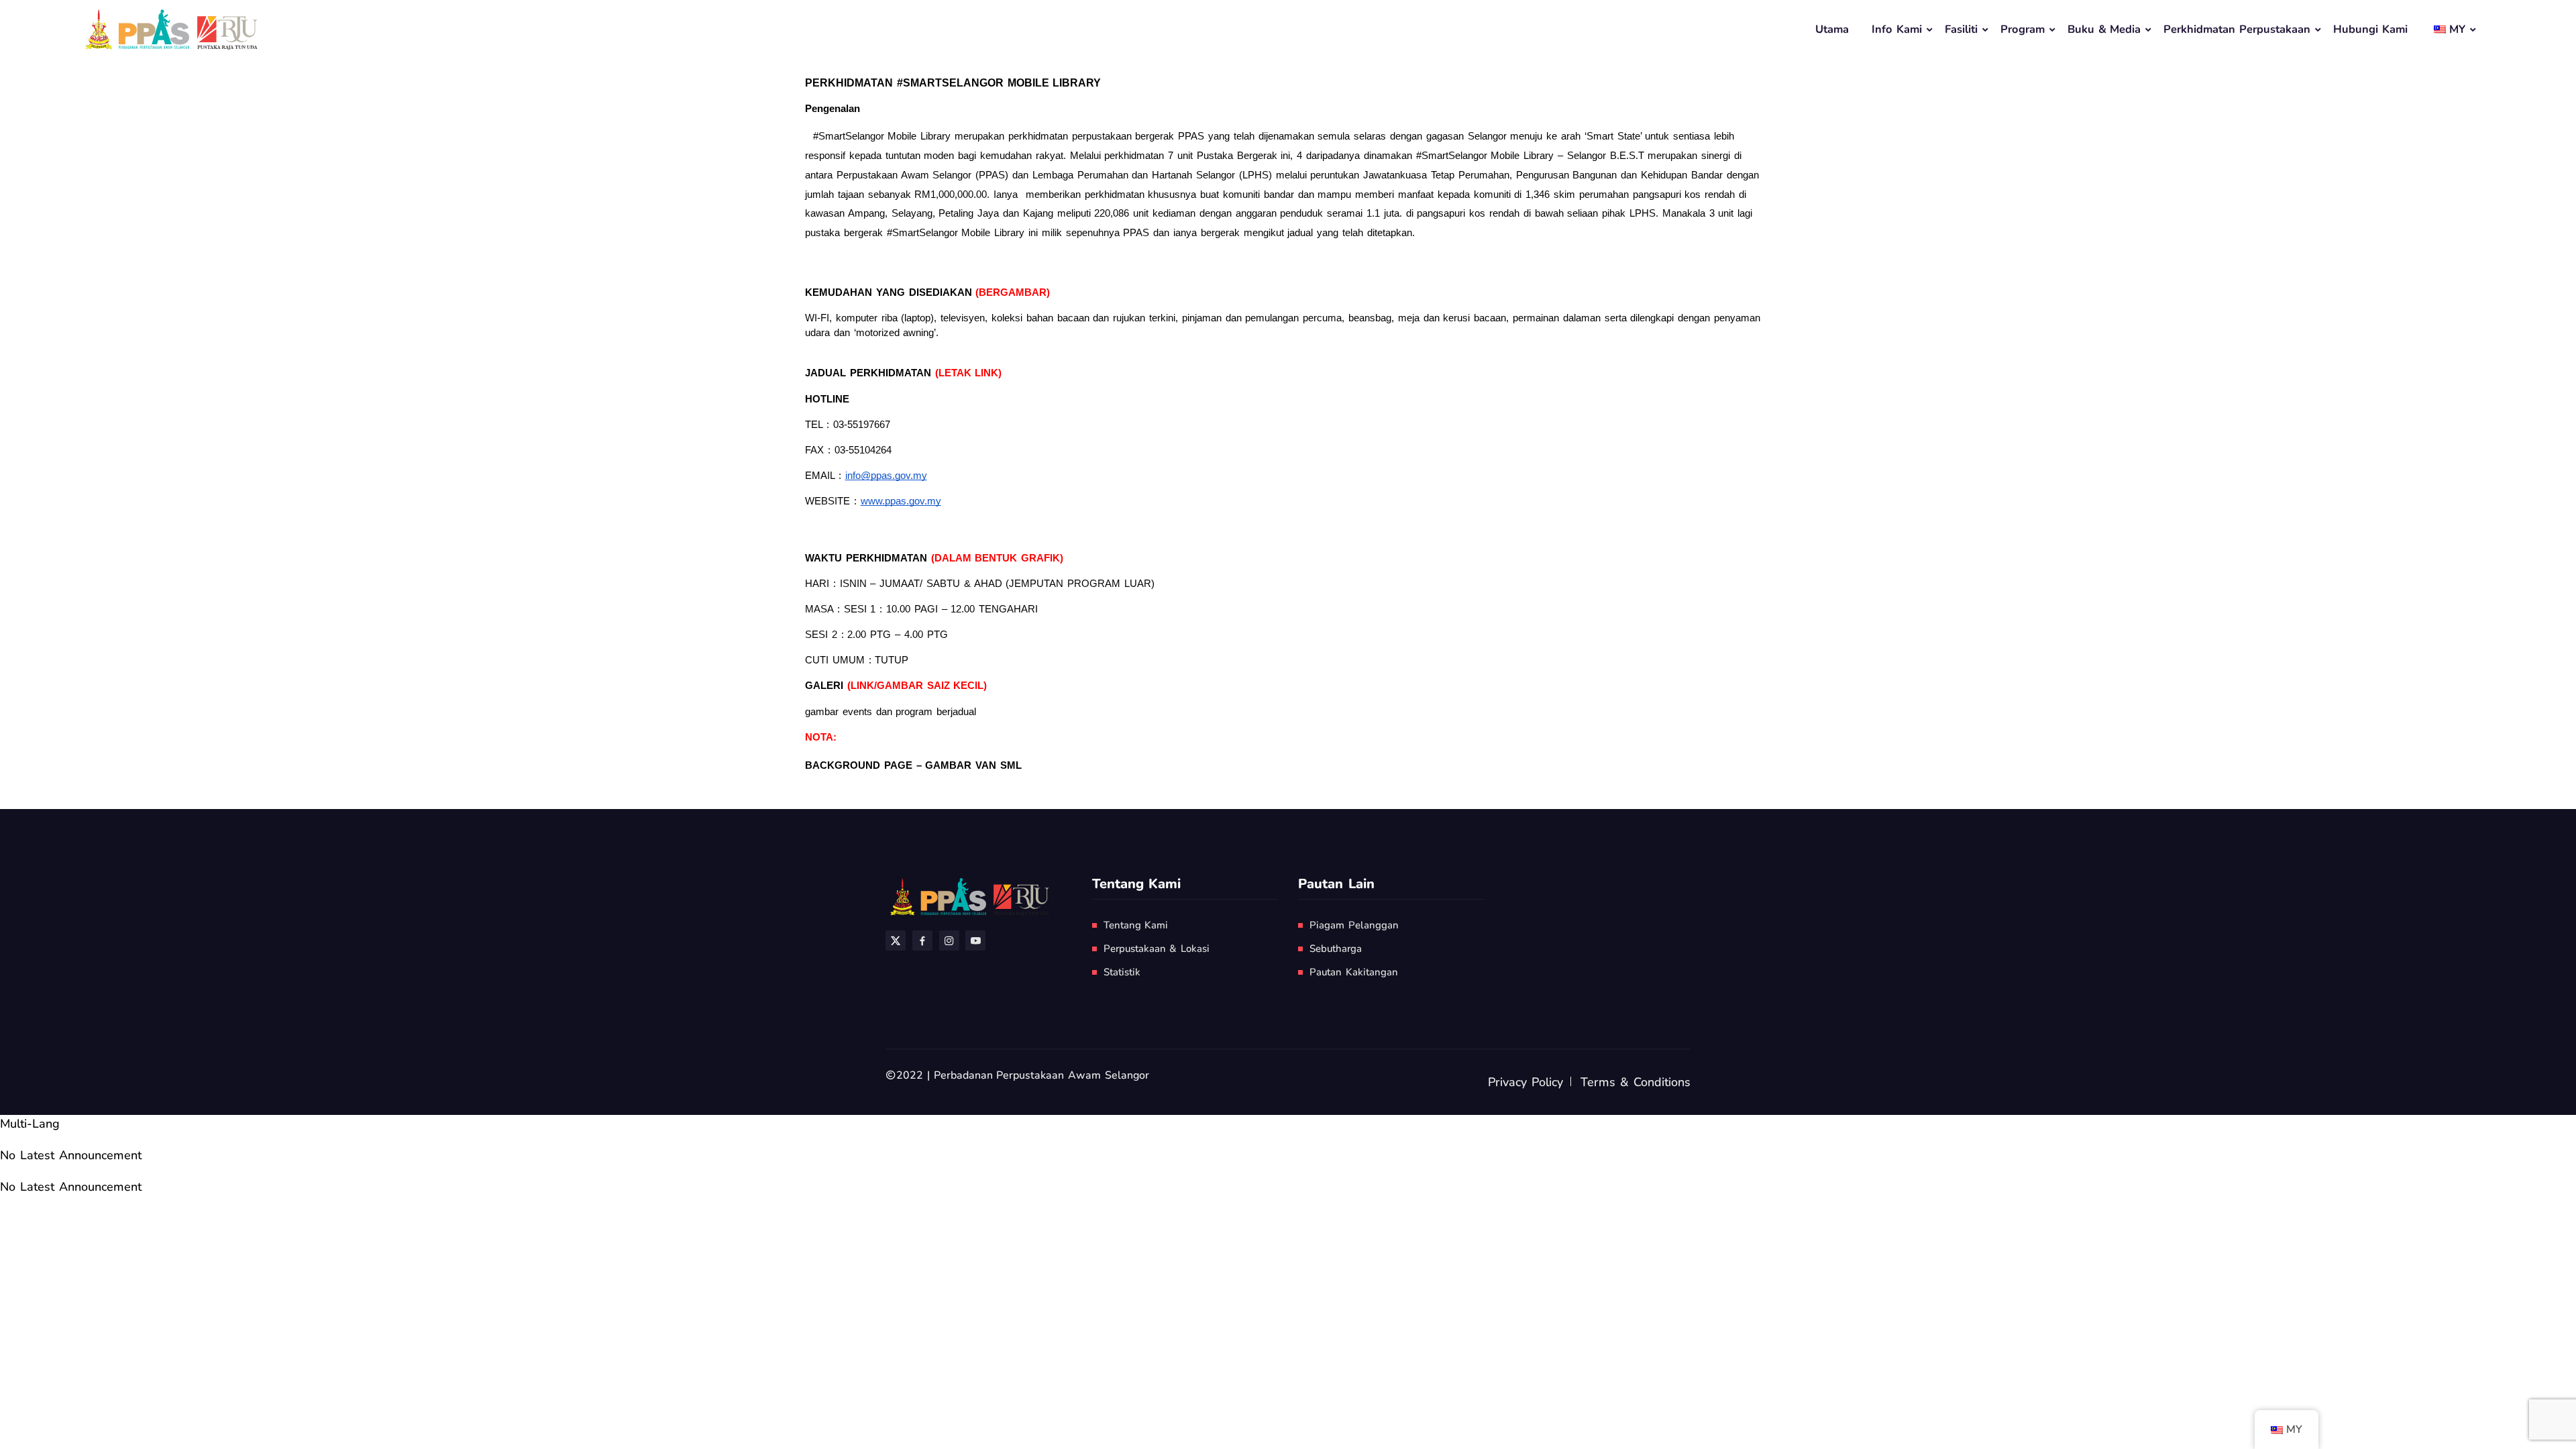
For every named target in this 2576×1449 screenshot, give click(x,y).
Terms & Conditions (1635, 1082)
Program (2023, 29)
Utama (1832, 29)
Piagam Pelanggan (1354, 925)
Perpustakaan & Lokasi (1157, 949)
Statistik (1122, 972)
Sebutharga (1336, 949)
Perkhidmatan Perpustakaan (2237, 29)
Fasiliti (1961, 29)
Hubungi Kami (2370, 29)
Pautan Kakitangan (1354, 972)
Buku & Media (2104, 29)
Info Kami (1897, 29)
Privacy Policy (1525, 1082)
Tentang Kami (1136, 925)
